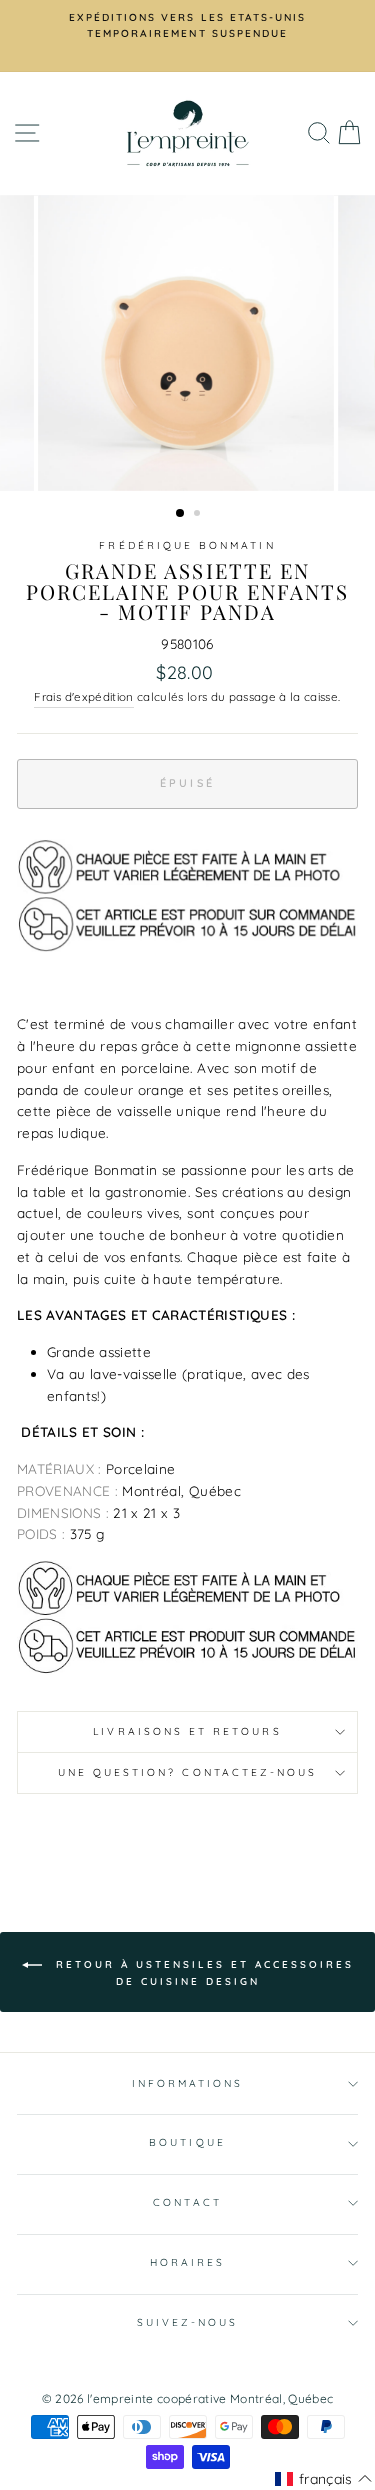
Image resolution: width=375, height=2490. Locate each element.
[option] (187, 26)
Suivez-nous (188, 2322)
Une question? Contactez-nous (188, 1772)
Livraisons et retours (187, 1731)
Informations (188, 2083)
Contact (187, 2202)
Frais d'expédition (83, 696)
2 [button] (199, 515)
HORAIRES (187, 2262)
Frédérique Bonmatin (187, 545)
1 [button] (181, 514)
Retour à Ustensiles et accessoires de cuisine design (202, 1972)
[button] (323, 2479)
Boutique (187, 2142)
